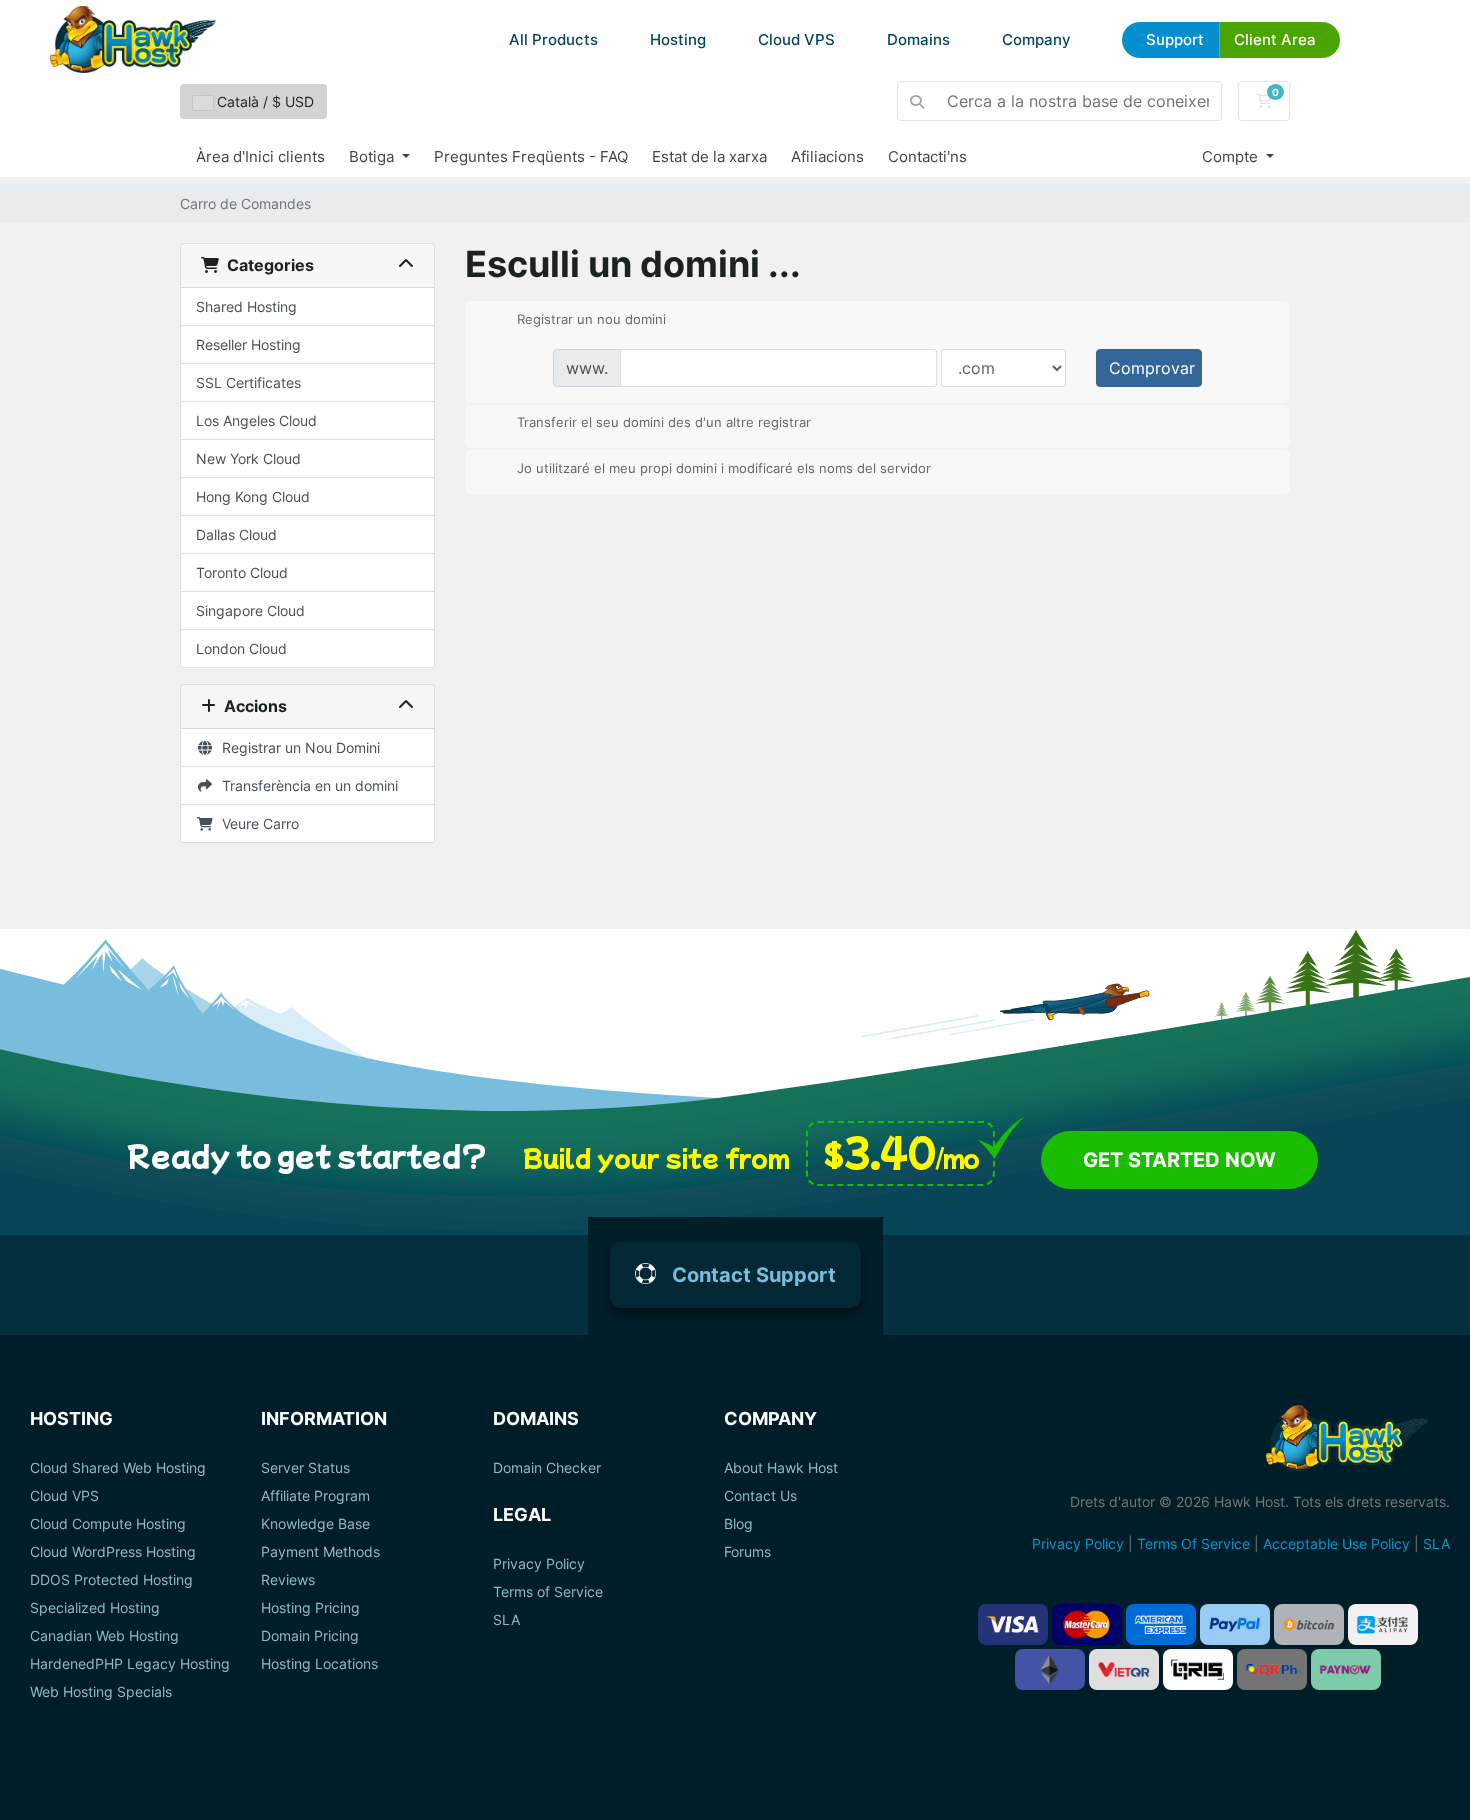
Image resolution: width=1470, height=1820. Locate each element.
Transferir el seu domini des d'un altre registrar (664, 422)
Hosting (678, 39)
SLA (506, 1620)
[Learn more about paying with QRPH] (1272, 1669)
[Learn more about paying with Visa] (1013, 1624)
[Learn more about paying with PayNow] (1346, 1669)
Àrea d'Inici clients (260, 156)
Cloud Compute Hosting (108, 1524)
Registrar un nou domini (591, 318)
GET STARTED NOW (1179, 1160)
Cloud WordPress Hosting (113, 1552)
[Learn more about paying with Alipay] (1383, 1624)
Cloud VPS (796, 39)
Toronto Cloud (242, 572)
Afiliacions (827, 156)
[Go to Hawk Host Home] (133, 39)
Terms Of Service (1193, 1543)
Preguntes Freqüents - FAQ (531, 156)
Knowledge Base (315, 1524)
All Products (553, 39)
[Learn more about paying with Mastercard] (1087, 1624)
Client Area (1275, 39)
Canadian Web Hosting (104, 1636)
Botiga (373, 156)
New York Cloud (248, 458)
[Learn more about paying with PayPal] (1235, 1624)
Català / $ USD (263, 101)
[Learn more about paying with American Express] (1161, 1624)
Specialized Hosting (95, 1608)
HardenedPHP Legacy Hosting (130, 1664)
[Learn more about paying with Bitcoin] (1309, 1624)
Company (1036, 39)
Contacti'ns (927, 156)
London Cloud (241, 648)
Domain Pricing (310, 1636)
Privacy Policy (539, 1564)
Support (1175, 39)
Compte (1232, 156)
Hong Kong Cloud (253, 496)
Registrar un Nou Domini (297, 747)
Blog (738, 1524)
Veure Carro (256, 823)
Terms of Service (548, 1592)
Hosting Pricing (310, 1608)
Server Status (305, 1468)
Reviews (288, 1580)
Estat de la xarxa (709, 156)
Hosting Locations (319, 1664)
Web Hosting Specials (101, 1692)
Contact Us (760, 1496)
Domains (918, 39)
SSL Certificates (248, 382)
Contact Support (754, 1275)
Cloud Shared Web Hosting (118, 1468)
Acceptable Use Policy (1336, 1543)
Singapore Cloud (250, 610)
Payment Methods (320, 1552)
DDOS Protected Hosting (111, 1580)
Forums (747, 1552)
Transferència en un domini (306, 785)
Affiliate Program (315, 1496)
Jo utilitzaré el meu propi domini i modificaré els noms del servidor (724, 467)
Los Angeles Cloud (256, 420)
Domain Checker (547, 1468)
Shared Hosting (246, 306)
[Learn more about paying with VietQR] (1124, 1669)
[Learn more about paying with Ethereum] (1050, 1669)
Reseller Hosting (248, 344)
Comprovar (1152, 368)
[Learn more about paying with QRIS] (1198, 1669)
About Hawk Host (781, 1468)
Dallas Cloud (236, 534)
